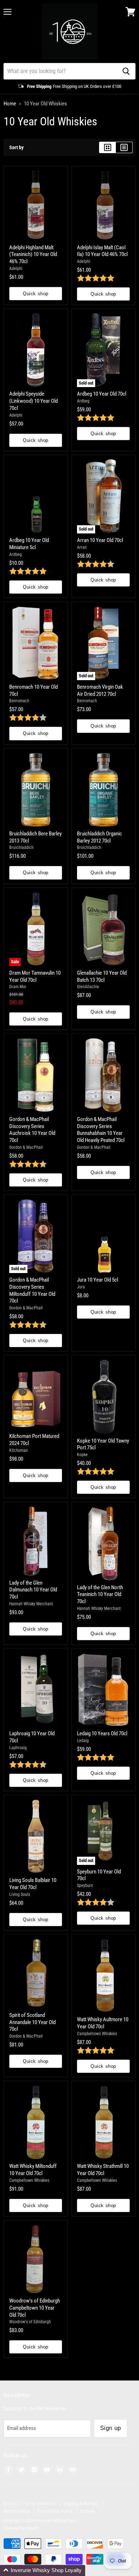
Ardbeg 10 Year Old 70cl (102, 394)
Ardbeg (83, 401)
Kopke (82, 1455)
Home (10, 104)
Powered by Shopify (21, 2528)
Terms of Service (40, 2504)
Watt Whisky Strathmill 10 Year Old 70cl (103, 2170)
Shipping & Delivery (81, 2504)
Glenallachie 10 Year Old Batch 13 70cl (102, 976)
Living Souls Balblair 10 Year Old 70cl (33, 1884)
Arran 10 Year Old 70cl (100, 540)
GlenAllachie (88, 987)
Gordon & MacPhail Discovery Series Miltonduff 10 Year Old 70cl (32, 1290)
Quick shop (35, 294)
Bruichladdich (21, 848)
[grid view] (107, 147)
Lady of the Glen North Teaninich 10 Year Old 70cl (100, 1594)
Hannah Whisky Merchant (31, 1604)
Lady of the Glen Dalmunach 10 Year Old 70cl (33, 1590)
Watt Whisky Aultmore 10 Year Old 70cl (103, 2023)
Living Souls (20, 1894)
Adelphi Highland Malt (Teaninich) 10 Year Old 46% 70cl (33, 254)
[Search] (126, 71)
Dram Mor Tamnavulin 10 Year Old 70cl (35, 976)
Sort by (16, 147)
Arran (82, 547)
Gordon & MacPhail (26, 1147)
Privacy (10, 2504)
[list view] (124, 147)
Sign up (111, 2428)
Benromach (19, 701)
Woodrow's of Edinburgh (30, 2322)
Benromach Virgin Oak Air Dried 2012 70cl (100, 690)
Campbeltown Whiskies (97, 2034)
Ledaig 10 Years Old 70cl (102, 1733)
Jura (81, 1287)
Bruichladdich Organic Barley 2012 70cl (99, 837)
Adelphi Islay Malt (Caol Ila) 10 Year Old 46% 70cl (102, 251)
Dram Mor (18, 987)
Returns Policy (17, 2511)
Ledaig (83, 1741)
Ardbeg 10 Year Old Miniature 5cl (29, 544)
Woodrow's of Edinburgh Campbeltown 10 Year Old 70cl (35, 2308)
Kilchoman (19, 1450)
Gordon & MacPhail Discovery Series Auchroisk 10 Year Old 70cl (32, 1130)
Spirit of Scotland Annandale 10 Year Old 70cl (32, 2022)
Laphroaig (18, 1748)
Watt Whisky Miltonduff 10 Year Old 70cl (33, 2170)
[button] (43, 2570)
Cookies (87, 2511)
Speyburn (85, 1886)
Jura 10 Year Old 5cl (97, 1280)
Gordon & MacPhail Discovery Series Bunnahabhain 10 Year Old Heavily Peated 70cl (101, 1130)
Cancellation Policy (55, 2511)
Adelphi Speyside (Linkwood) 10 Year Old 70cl (34, 401)
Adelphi (16, 268)
